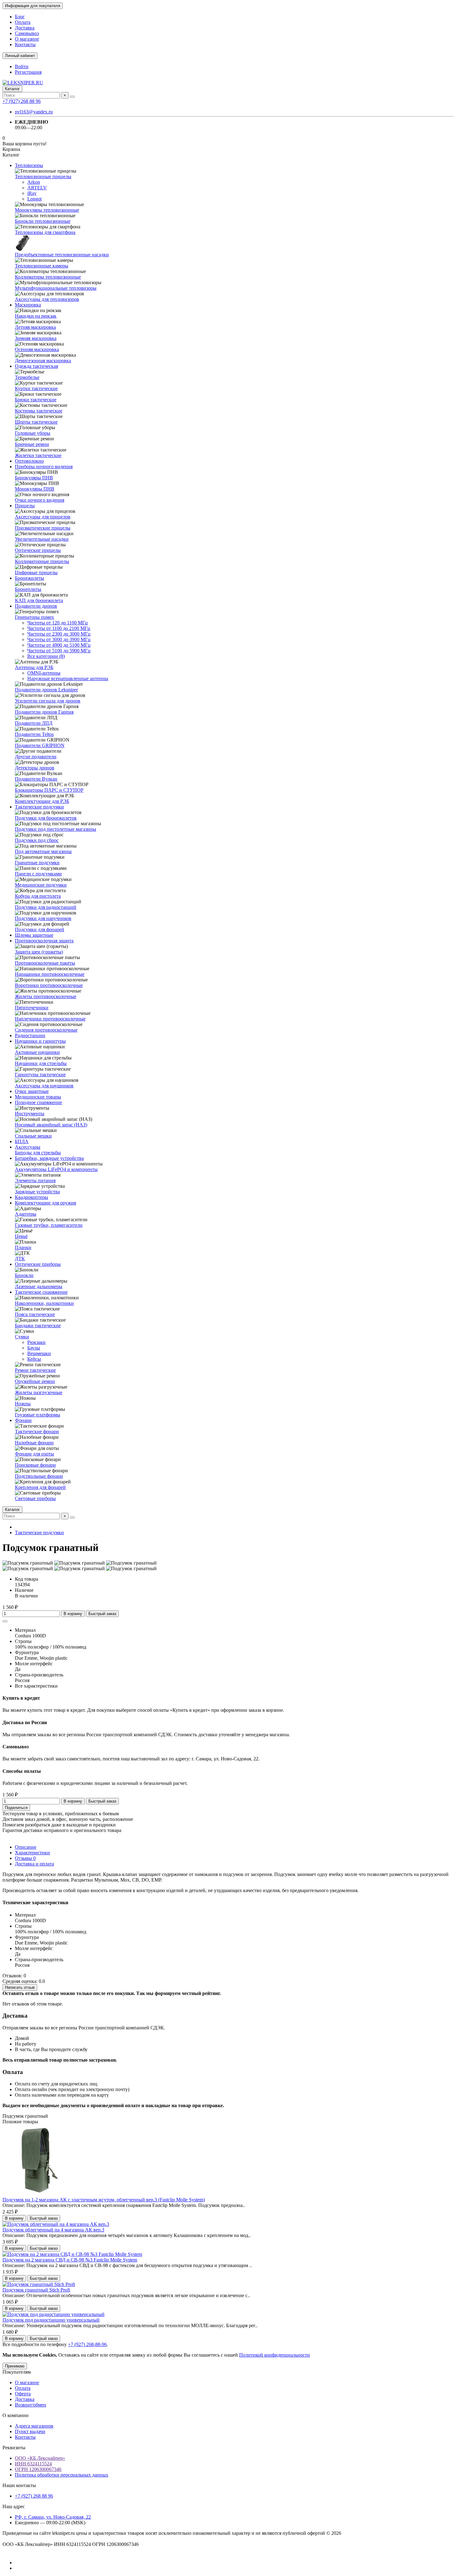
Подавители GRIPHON (40, 745)
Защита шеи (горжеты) (39, 952)
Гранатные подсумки (37, 863)
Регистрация (28, 72)
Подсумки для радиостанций (46, 907)
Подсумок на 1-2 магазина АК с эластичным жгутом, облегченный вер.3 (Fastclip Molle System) (104, 2200)
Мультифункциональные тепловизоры (56, 288)
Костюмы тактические (39, 411)
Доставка (25, 28)
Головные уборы (33, 433)
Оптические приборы (38, 1264)
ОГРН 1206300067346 (38, 2469)
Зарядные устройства (37, 1192)
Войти (22, 66)
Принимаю (15, 2366)
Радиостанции (30, 1035)
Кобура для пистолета (38, 896)
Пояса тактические (35, 1314)
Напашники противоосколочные (50, 974)
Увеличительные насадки (42, 539)
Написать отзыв (20, 1987)
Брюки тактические (36, 400)
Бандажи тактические (38, 1325)
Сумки (22, 1337)
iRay (32, 193)
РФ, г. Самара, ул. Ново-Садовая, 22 (53, 2517)
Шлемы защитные (34, 935)
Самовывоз (27, 33)
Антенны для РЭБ (34, 667)
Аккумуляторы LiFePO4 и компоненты (56, 1169)
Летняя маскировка (35, 327)
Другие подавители (36, 757)
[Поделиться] (5, 1621)
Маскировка (28, 305)
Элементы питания (35, 1180)
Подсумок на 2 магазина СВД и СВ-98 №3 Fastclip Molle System (70, 2260)
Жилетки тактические (38, 455)
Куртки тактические (36, 388)
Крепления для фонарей (40, 1487)
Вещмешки (39, 1353)
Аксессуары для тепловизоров (47, 299)
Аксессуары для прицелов (43, 517)
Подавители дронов (36, 606)
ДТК (20, 1259)
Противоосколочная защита (44, 941)
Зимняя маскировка (36, 338)
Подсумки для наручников (43, 918)
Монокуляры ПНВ (35, 489)
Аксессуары (28, 1147)
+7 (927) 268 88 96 (22, 101)
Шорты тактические (36, 422)
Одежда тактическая (36, 366)
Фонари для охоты (34, 1454)
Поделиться (16, 1808)
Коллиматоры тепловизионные (48, 277)
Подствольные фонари (39, 1476)
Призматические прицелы (43, 528)
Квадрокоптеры (31, 1197)
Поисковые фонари (35, 1465)
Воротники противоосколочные (49, 985)
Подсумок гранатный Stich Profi (36, 2290)
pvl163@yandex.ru (34, 112)
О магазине (27, 39)
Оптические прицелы (38, 550)
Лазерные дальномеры (39, 1286)
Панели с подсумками (38, 874)
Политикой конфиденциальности (275, 2355)
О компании (16, 2415)
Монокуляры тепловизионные (47, 210)
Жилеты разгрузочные (39, 1392)
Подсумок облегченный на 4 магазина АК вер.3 (53, 2230)
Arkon (34, 182)
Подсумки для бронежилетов (46, 818)
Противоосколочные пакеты (45, 963)
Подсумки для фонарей (40, 929)
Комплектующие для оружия (45, 1203)
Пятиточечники (32, 1008)
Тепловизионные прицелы (43, 176)
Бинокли (24, 1275)
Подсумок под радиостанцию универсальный (51, 2320)
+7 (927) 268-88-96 (87, 2344)
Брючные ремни (32, 444)
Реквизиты (14, 2448)
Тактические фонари (37, 1431)
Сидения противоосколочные (46, 1030)
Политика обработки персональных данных (62, 2475)
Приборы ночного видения (44, 467)
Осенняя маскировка (37, 349)
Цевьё (21, 1236)
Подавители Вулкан (36, 779)
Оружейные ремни (35, 1381)
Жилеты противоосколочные (46, 996)
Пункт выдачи (30, 2431)
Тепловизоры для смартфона (45, 232)
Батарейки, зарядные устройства (49, 1158)
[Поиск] (72, 97)
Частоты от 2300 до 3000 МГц (59, 634)
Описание (26, 1847)
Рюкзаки (36, 1342)
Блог (20, 17)
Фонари (23, 1420)
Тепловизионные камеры (42, 266)
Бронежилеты (29, 578)
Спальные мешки (33, 1136)
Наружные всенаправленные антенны (68, 678)
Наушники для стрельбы (41, 1063)
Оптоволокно (29, 461)
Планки (23, 1247)
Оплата (23, 22)
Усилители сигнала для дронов (48, 701)
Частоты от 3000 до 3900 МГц (59, 639)
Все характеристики (36, 1686)
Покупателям (17, 2372)
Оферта (23, 2394)
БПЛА (22, 1141)
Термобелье (27, 377)
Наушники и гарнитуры (40, 1041)
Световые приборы (35, 1498)
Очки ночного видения (40, 500)
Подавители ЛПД (34, 723)
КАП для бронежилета (39, 600)
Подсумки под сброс (37, 840)
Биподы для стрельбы (38, 1153)
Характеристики (32, 1853)
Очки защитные (32, 1091)
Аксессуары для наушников (44, 1086)
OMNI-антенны (44, 673)
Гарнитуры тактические (40, 1074)
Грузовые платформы (38, 1415)
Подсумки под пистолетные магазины (56, 829)
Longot (34, 199)
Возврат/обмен (31, 2405)
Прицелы (25, 506)
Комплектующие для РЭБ (42, 801)
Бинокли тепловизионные (43, 221)
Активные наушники (37, 1052)
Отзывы (25, 1858)
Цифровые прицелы (36, 572)
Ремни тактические (35, 1370)
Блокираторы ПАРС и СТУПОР (49, 790)
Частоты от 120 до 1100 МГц (58, 623)
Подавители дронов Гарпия (44, 712)
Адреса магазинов (34, 2426)
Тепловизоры (29, 165)
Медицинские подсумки (41, 885)
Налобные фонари (34, 1443)
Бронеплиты (28, 589)
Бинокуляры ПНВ (34, 478)
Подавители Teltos (34, 734)
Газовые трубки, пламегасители (49, 1225)
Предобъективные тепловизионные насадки (62, 255)
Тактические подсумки (39, 807)
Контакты (25, 44)
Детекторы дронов (35, 768)
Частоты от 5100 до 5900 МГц (59, 651)
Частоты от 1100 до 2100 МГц (59, 628)
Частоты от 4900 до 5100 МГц (59, 645)
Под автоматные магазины (43, 851)
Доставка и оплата (34, 1864)
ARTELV (37, 188)
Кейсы (34, 1359)
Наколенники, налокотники (44, 1303)
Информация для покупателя (33, 6)
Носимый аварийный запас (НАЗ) (51, 1125)
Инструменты (30, 1114)
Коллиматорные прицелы (42, 561)
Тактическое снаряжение (41, 1292)
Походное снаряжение (38, 1102)
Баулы (34, 1348)
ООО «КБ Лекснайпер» (40, 2458)
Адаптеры (26, 1214)
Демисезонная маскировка (43, 361)
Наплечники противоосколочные (50, 1019)
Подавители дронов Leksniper (46, 690)
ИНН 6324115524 (33, 2464)
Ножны (23, 1404)
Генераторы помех (34, 617)
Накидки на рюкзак (36, 316)
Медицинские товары (38, 1097)
